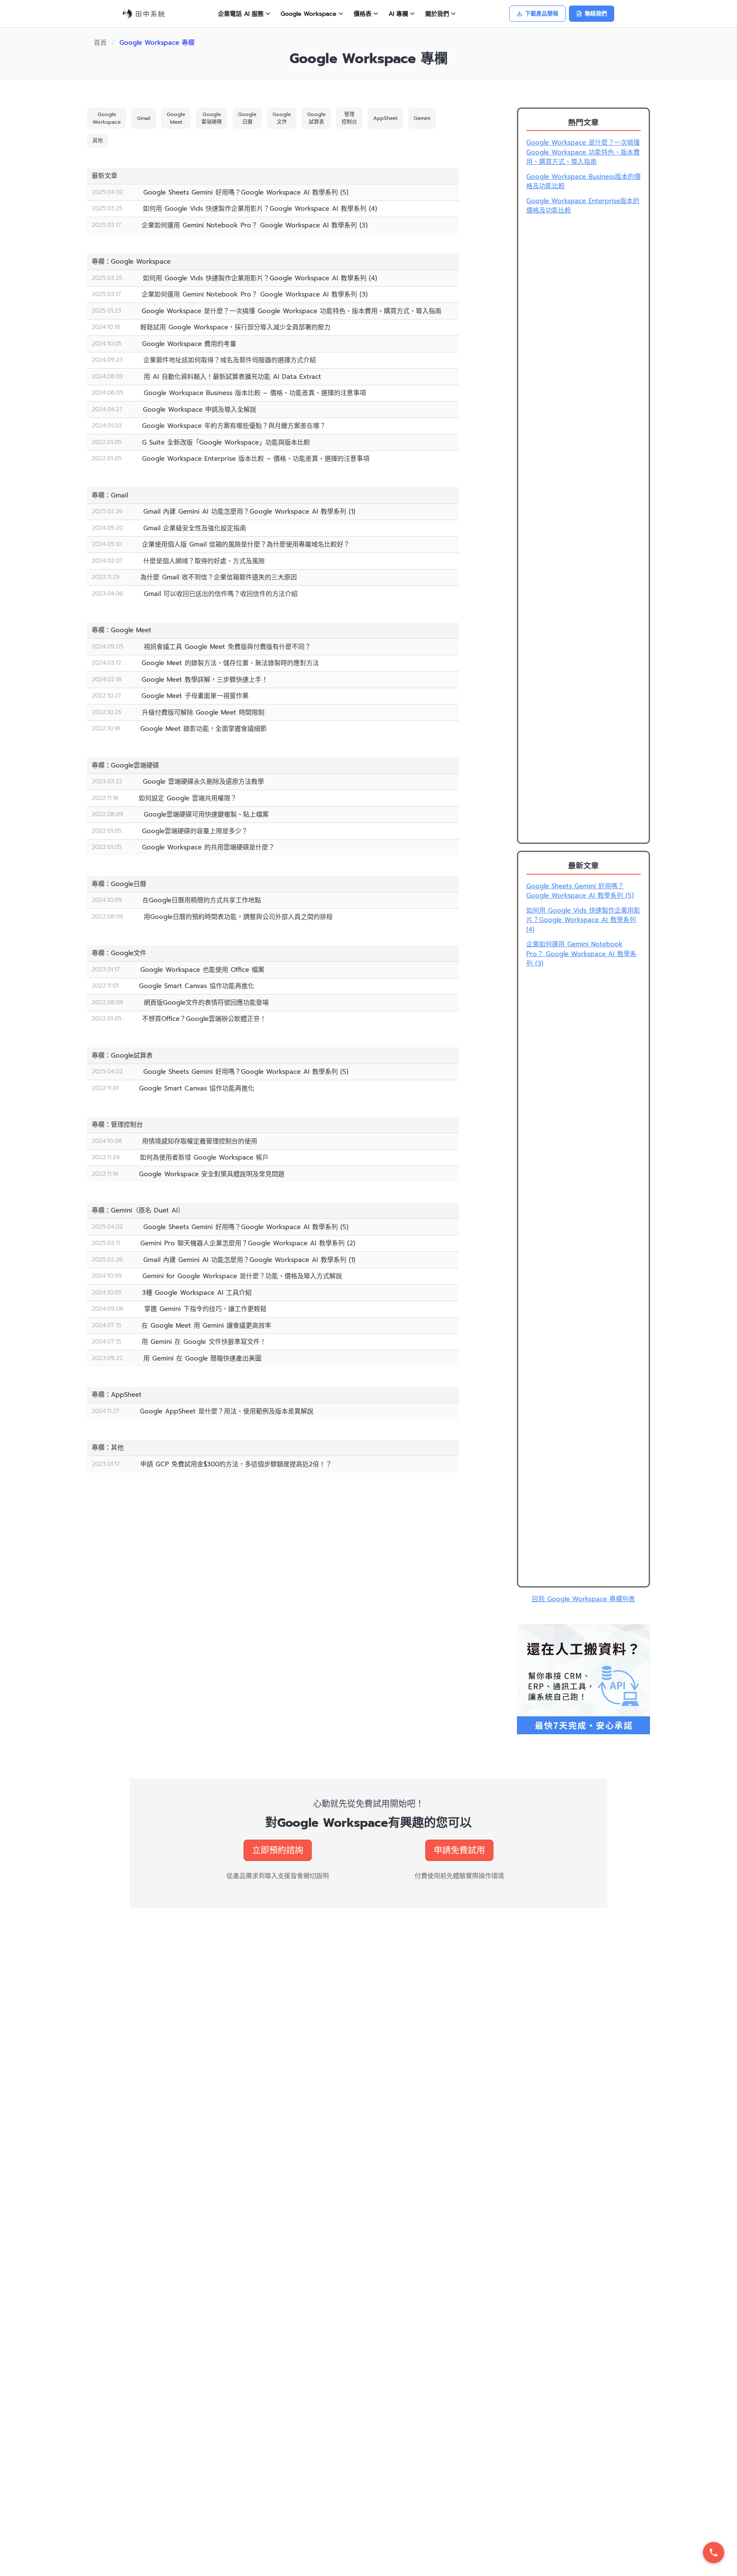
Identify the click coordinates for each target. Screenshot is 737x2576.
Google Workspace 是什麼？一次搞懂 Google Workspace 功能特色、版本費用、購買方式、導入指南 (583, 152)
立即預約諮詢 (278, 1850)
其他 (98, 141)
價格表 (363, 14)
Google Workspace (309, 14)
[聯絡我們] (714, 2553)
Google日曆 (247, 118)
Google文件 (282, 118)
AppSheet (385, 118)
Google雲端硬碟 (212, 118)
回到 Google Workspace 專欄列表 (583, 1599)
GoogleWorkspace (107, 118)
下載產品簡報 (542, 13)
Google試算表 (316, 118)
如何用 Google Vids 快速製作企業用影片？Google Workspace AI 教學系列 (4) (583, 920)
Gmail (144, 118)
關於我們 (437, 14)
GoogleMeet (176, 118)
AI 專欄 (398, 14)
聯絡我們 (596, 13)
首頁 (100, 43)
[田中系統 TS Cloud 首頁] (144, 14)
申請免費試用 (459, 1850)
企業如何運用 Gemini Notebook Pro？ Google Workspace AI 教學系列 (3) (581, 954)
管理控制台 (349, 118)
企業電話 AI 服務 (241, 14)
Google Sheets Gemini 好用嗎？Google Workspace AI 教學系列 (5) (580, 891)
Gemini (422, 118)
